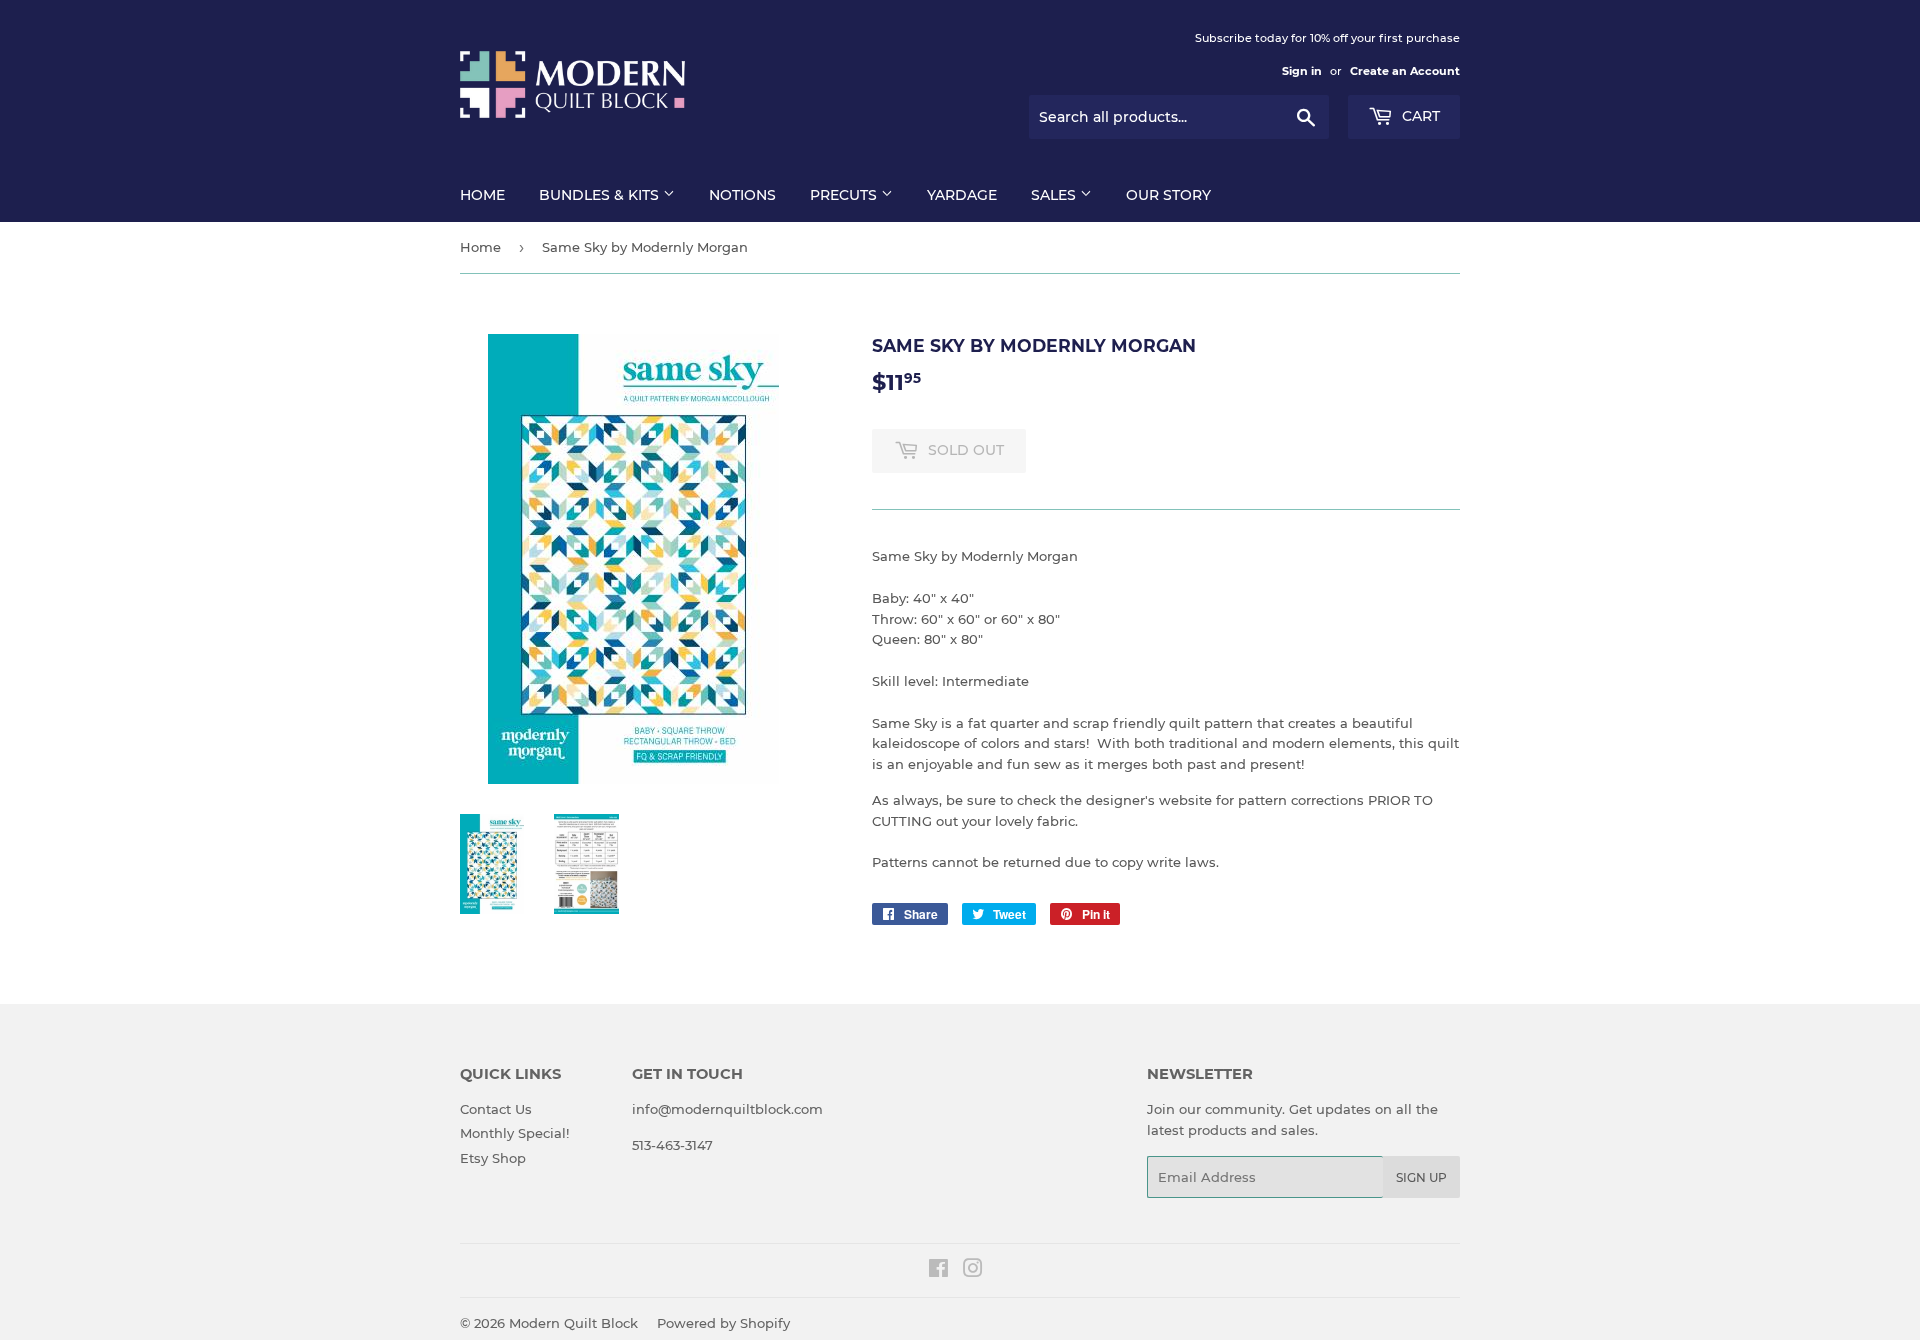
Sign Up (1421, 1177)
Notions (742, 195)
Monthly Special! (514, 1133)
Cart (1419, 116)
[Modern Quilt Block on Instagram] (973, 1271)
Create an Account (1405, 71)
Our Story (1168, 195)
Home (482, 195)
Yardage (962, 195)
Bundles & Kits (601, 195)
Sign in (1302, 71)
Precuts (845, 195)
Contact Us (496, 1109)
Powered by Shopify (723, 1323)
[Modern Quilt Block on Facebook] (938, 1271)
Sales (1055, 195)
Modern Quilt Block (573, 1323)
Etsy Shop (493, 1158)
